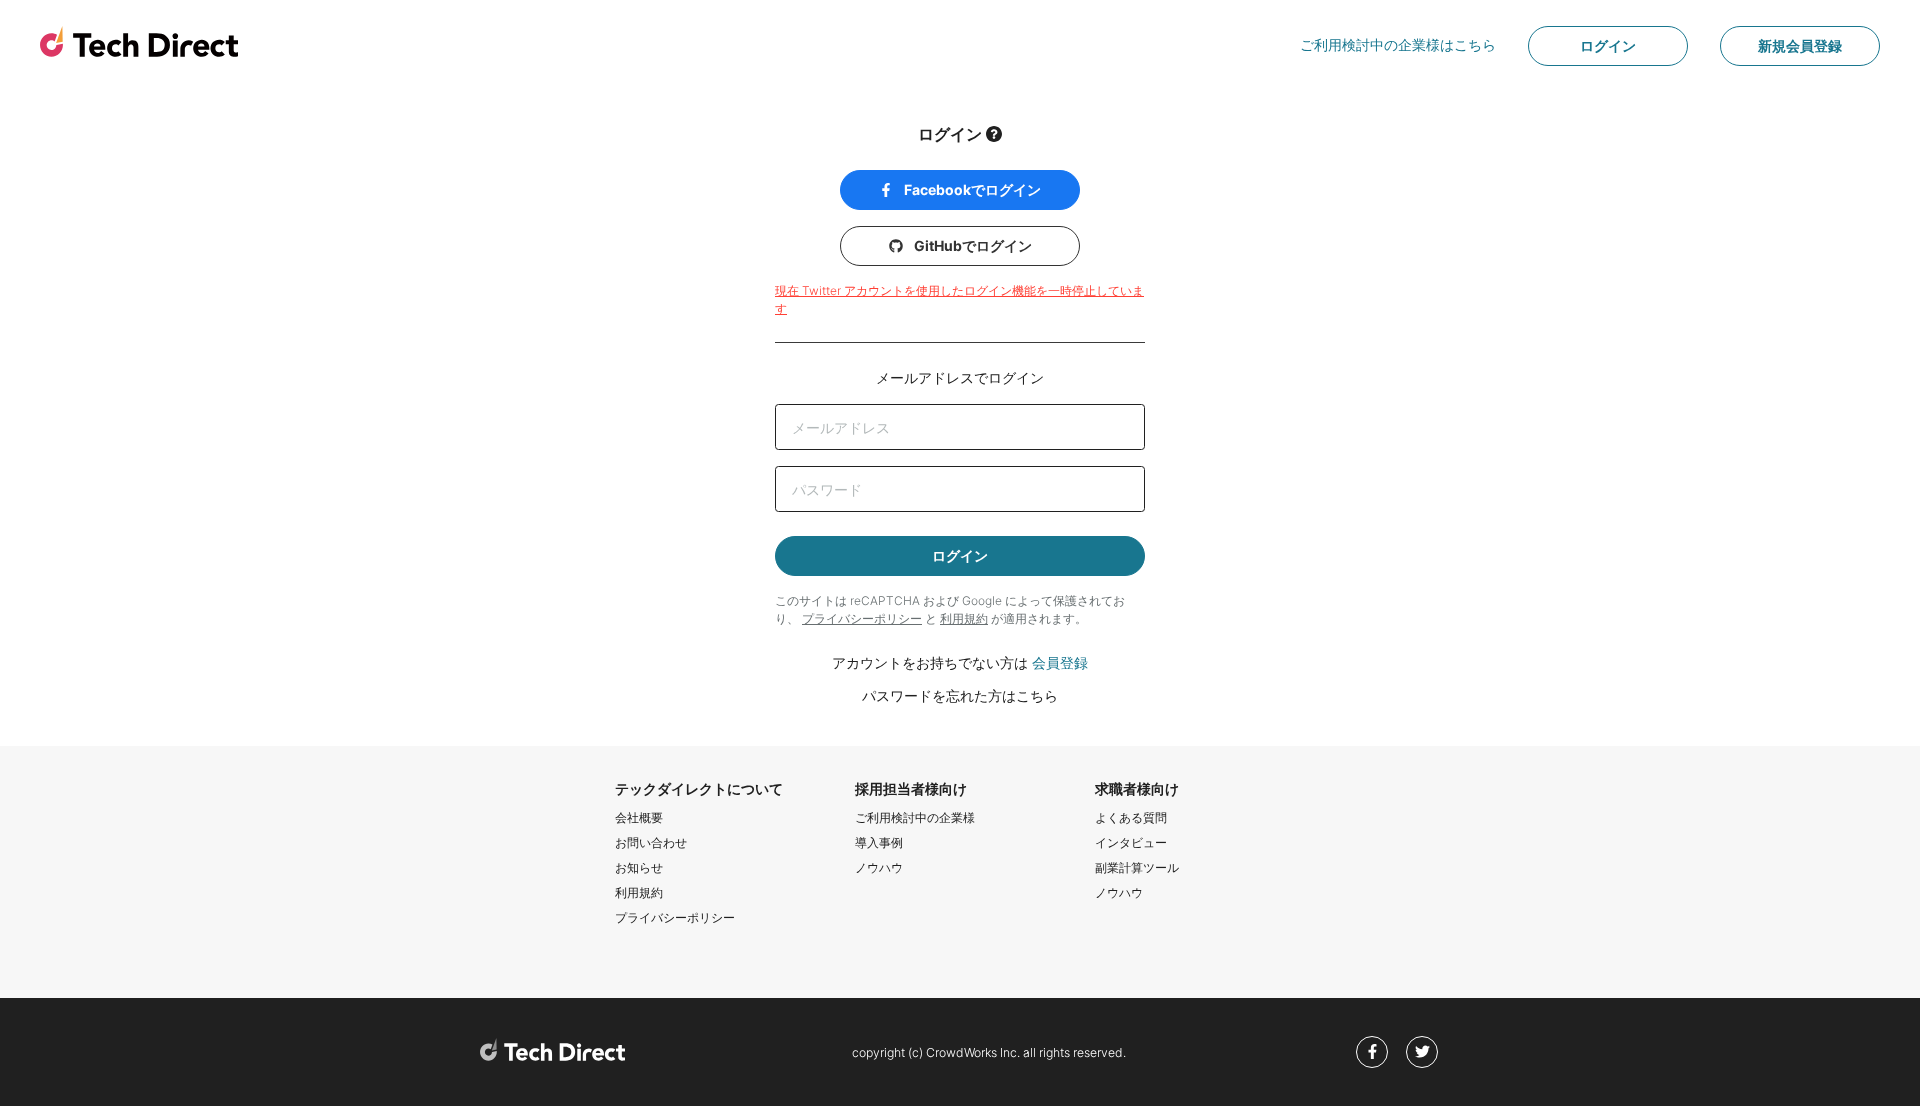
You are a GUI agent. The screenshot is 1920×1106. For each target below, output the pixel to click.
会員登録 (1060, 662)
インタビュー (1131, 842)
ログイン (1608, 45)
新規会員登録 (1800, 45)
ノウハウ (879, 867)
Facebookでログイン (971, 189)
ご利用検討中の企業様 (915, 817)
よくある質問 (1131, 817)
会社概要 (639, 817)
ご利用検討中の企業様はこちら (1398, 44)
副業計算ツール (1137, 867)
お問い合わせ (651, 842)
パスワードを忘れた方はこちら (960, 695)
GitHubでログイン (971, 245)
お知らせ (639, 867)
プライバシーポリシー (862, 618)
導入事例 (879, 842)
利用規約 (964, 618)
